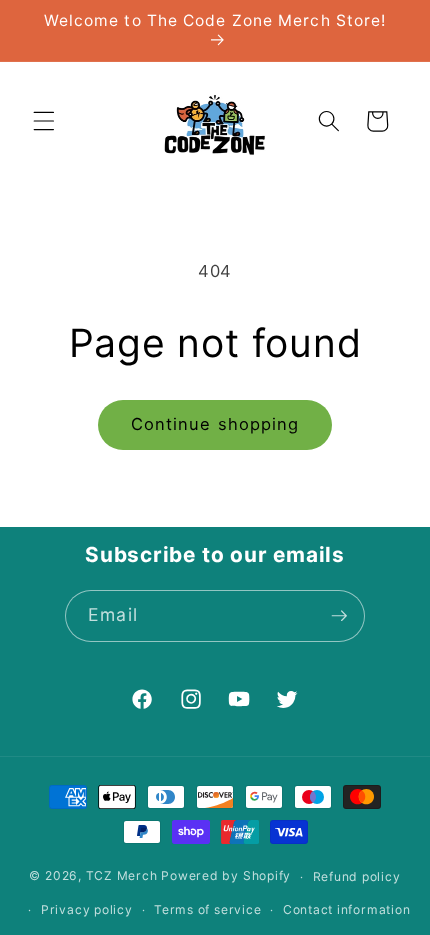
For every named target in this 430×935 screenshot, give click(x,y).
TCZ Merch (122, 876)
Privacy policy (87, 909)
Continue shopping (215, 424)
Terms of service (207, 909)
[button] (44, 121)
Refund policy (357, 876)
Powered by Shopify (226, 876)
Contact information (347, 909)
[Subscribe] (339, 616)
